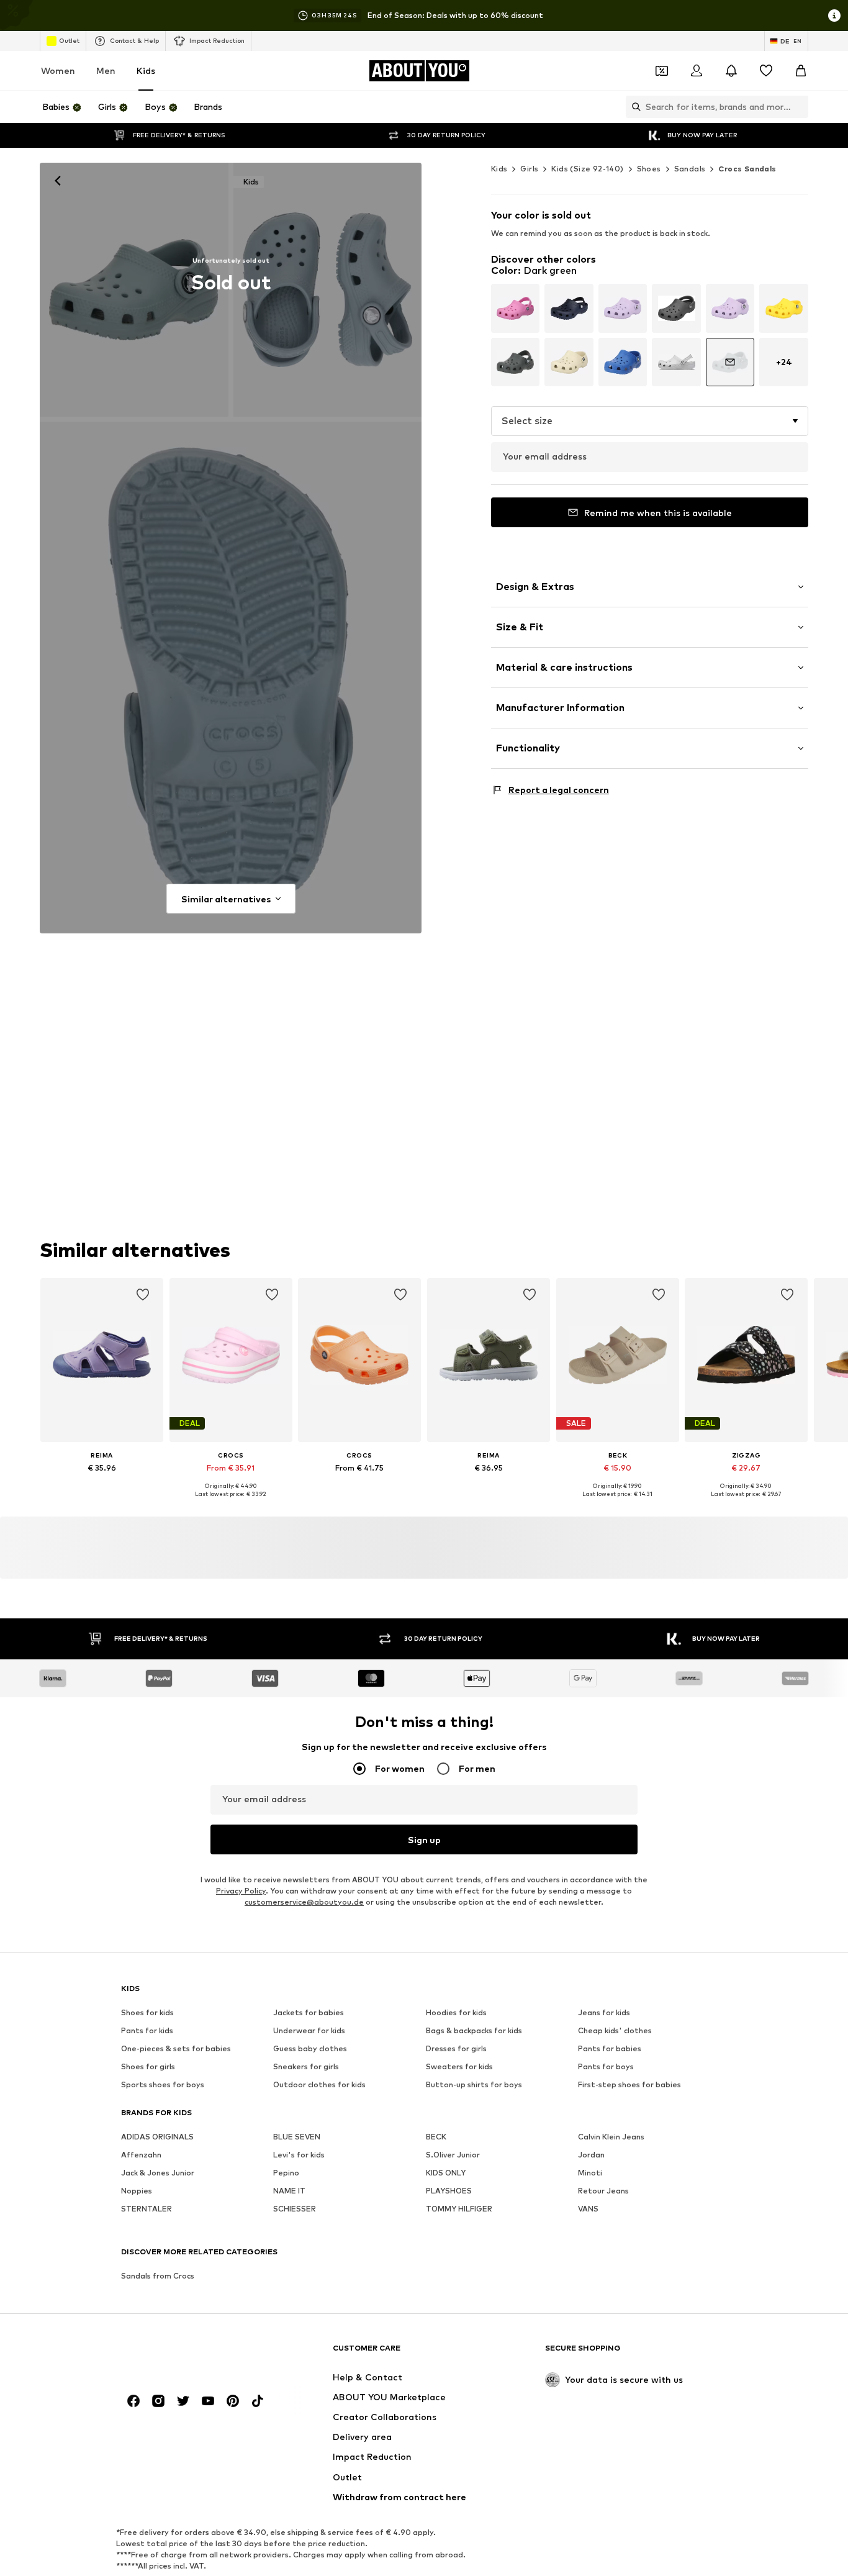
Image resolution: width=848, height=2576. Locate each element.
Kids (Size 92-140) (587, 169)
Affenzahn (141, 2155)
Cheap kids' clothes (615, 2031)
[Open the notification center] (731, 71)
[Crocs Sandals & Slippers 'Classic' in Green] (231, 678)
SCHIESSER (295, 2209)
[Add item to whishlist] (143, 1295)
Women (58, 70)
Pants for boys (606, 2067)
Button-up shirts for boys (474, 2085)
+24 (784, 362)
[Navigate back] (58, 181)
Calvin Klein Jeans (611, 2137)
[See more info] (102, 1485)
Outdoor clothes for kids (319, 2085)
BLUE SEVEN (297, 2137)
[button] (650, 421)
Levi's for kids (299, 2155)
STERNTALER (147, 2209)
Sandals (690, 169)
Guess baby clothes (310, 2049)
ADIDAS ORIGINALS (157, 2137)
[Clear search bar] (799, 107)
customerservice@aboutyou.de (304, 1903)
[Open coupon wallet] (662, 71)
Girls (529, 169)
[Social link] (133, 2401)
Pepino (286, 2173)
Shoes (649, 169)
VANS (588, 2209)
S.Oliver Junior (453, 2155)
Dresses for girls (456, 2049)
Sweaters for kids (459, 2067)
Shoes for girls (148, 2067)
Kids (146, 70)
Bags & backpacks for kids (474, 2031)
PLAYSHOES (449, 2191)
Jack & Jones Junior (158, 2173)
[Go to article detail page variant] (516, 308)
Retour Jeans (603, 2191)
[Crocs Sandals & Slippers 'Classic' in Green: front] (134, 290)
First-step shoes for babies (629, 2085)
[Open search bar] (633, 107)
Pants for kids (147, 2031)
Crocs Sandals (747, 169)
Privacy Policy (241, 1891)
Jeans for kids (604, 2013)
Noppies (137, 2191)
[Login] (697, 71)
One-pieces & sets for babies (176, 2049)
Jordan (591, 2155)
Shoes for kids (147, 2013)
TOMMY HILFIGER (459, 2209)
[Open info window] (834, 16)
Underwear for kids (309, 2031)
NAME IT (289, 2191)
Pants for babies (610, 2049)
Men (106, 70)
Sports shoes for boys (163, 2085)
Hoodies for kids (456, 2013)
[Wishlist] (766, 71)
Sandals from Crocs (158, 2276)
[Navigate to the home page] (189, 2354)
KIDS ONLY (446, 2173)
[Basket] (801, 71)
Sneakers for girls (306, 2067)
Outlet (69, 40)
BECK (436, 2137)
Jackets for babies (309, 2013)
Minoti (590, 2173)
